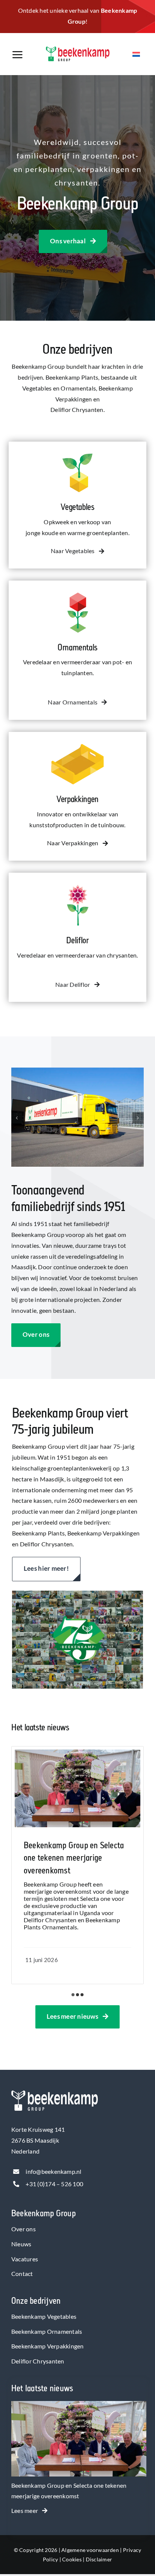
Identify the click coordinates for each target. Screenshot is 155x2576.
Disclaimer (99, 2559)
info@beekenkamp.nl (53, 2171)
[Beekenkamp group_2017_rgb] (78, 49)
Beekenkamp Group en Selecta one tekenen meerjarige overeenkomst (74, 1858)
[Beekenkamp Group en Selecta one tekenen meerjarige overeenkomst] (79, 2406)
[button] (17, 1118)
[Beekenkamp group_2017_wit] (55, 2093)
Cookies (72, 2559)
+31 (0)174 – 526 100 (54, 2184)
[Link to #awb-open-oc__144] (24, 55)
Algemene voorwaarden (90, 2550)
